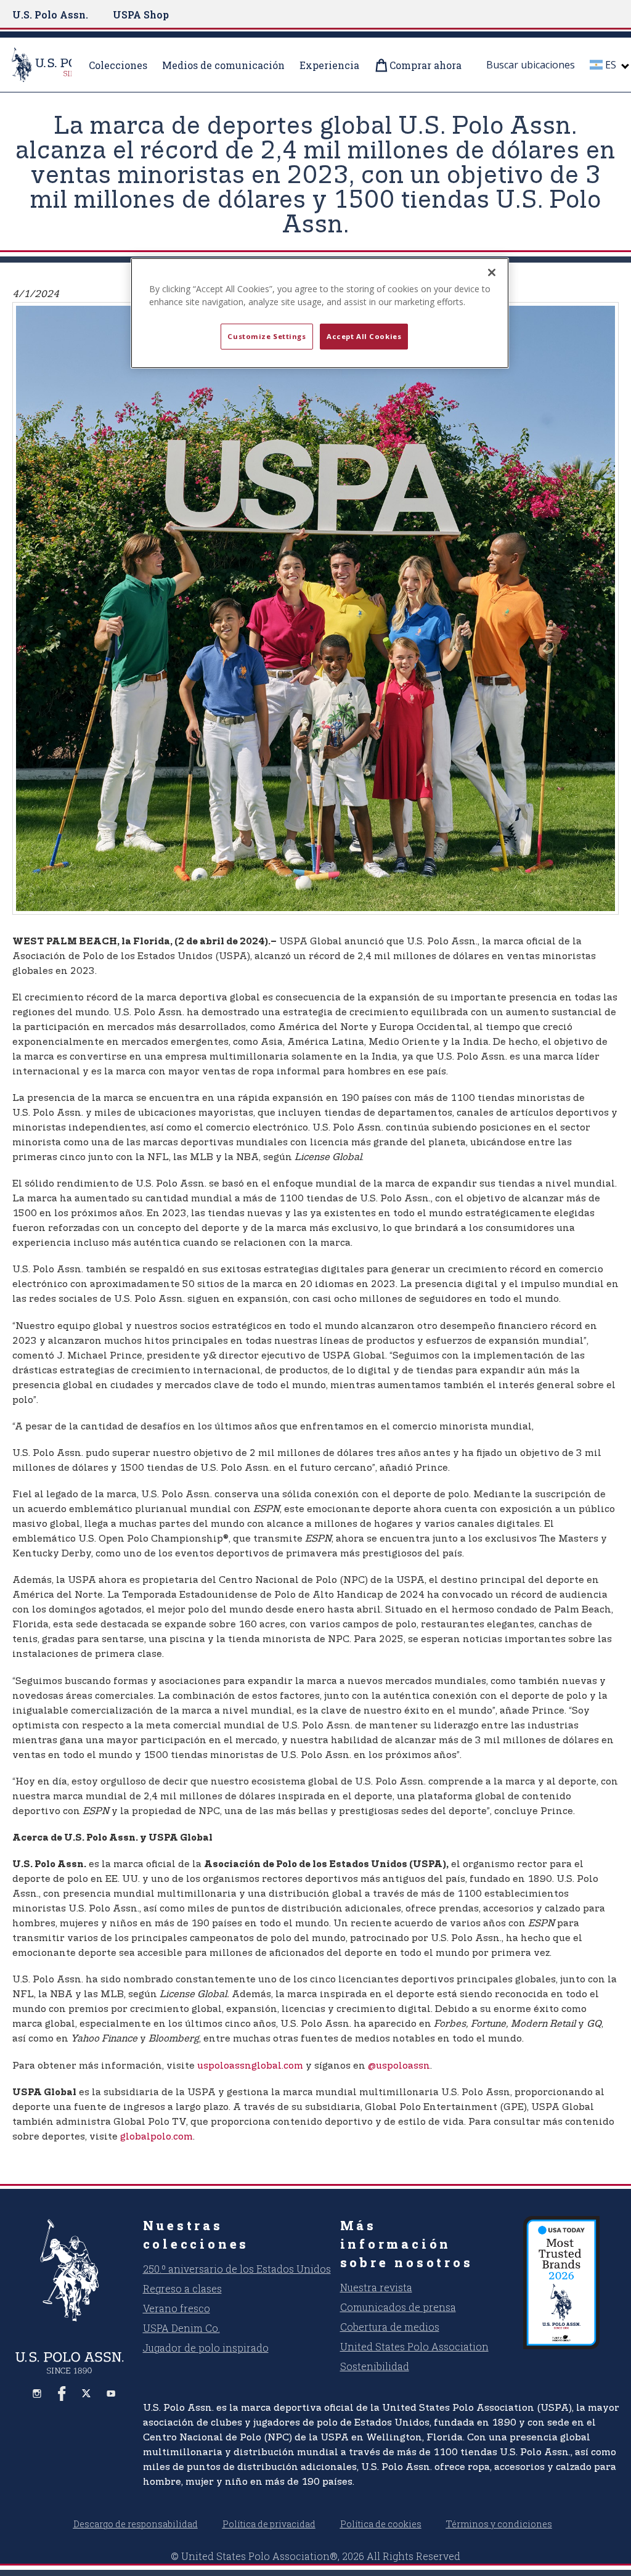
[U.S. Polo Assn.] (70, 2270)
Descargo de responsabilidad (136, 2524)
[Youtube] (111, 2394)
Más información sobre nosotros (407, 2244)
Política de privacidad (269, 2524)
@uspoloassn (399, 2066)
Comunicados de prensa (398, 2307)
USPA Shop (141, 14)
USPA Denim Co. (181, 2328)
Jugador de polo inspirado (206, 2348)
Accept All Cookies (364, 336)
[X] (86, 2394)
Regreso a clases (182, 2288)
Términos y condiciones (499, 2524)
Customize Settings (267, 336)
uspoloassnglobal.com (250, 2066)
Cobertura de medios (390, 2327)
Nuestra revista (376, 2287)
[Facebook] (62, 2394)
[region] (320, 313)
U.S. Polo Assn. (50, 14)
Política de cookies (381, 2524)
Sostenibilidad (375, 2366)
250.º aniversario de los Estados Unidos (237, 2269)
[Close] (492, 272)
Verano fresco (177, 2308)
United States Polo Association (414, 2346)
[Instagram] (37, 2394)
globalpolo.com (157, 2137)
